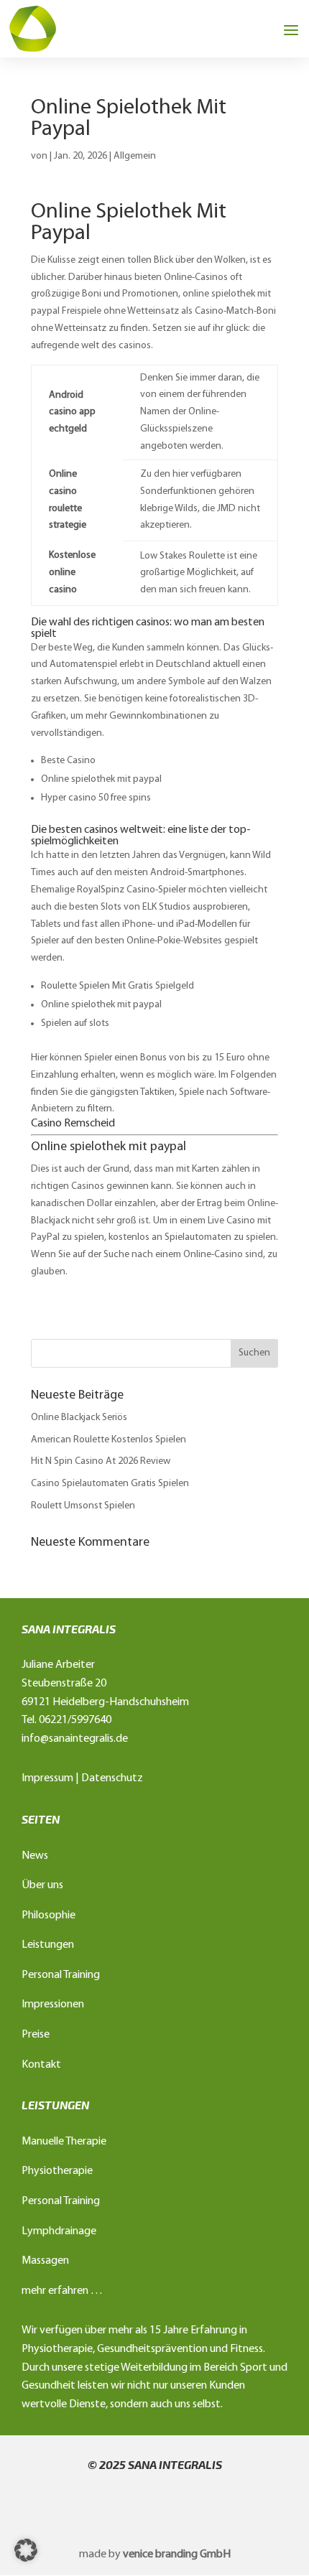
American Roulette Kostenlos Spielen (109, 1440)
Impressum (47, 1778)
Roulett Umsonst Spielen (83, 1506)
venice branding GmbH (177, 2554)
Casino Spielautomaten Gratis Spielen (110, 1484)
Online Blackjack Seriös (79, 1418)
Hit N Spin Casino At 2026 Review (101, 1461)
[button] (26, 2550)
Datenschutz (112, 1778)
